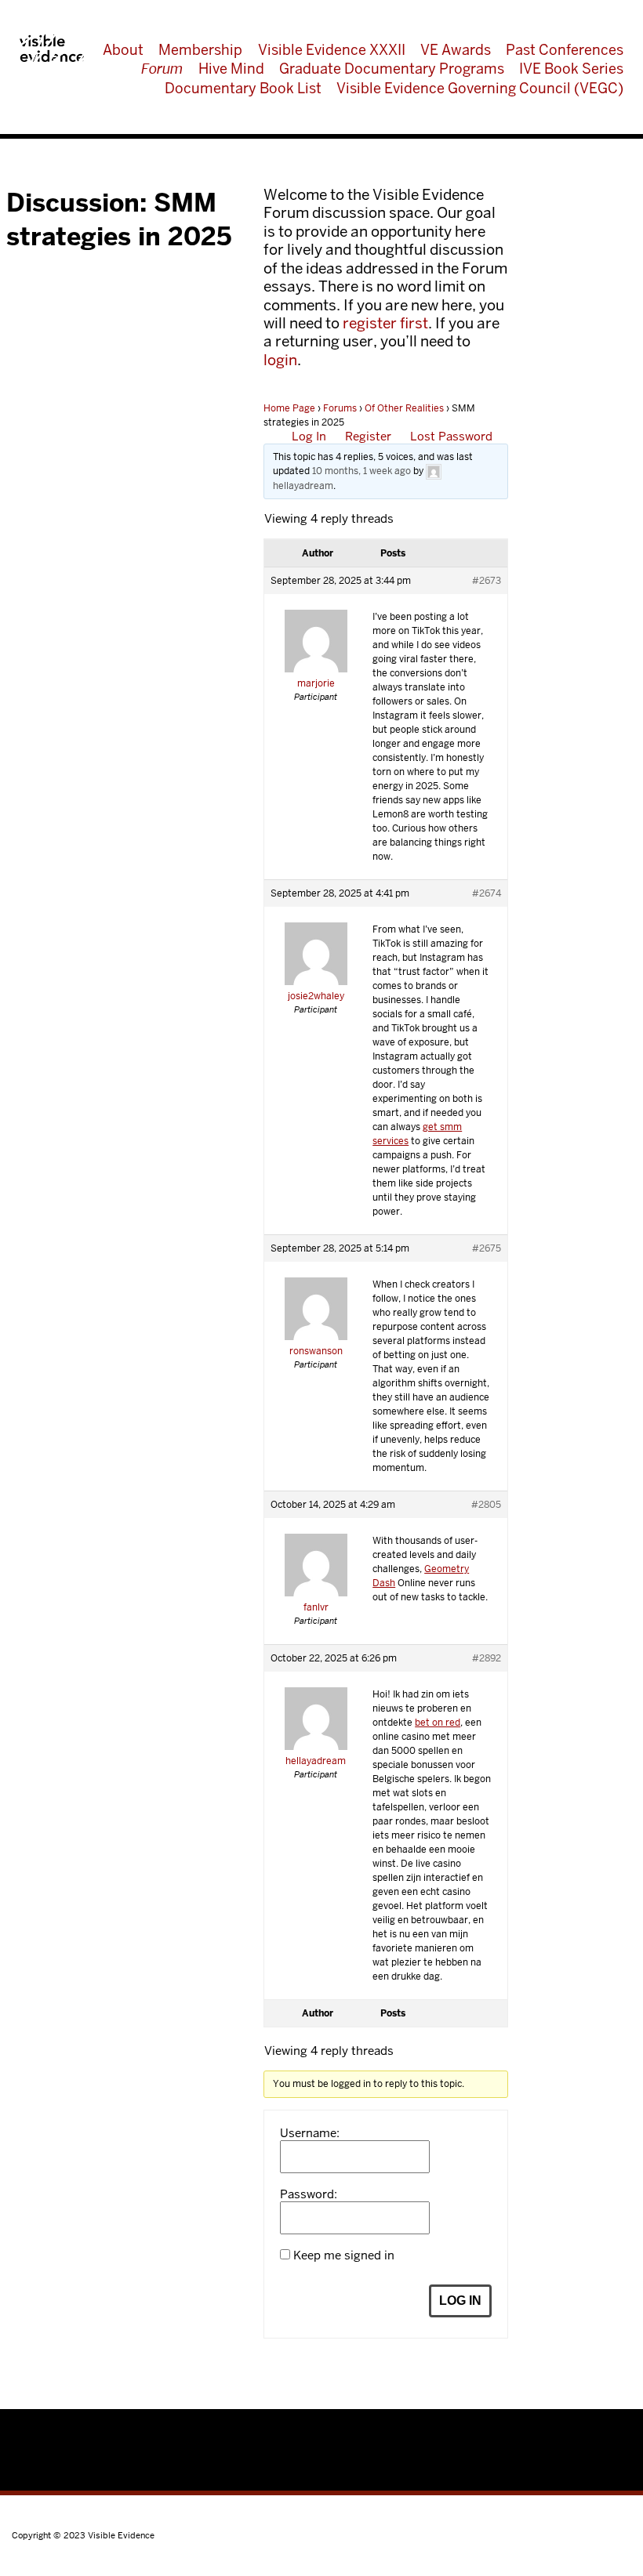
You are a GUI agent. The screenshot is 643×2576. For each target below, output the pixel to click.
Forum (162, 69)
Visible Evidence (52, 48)
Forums (340, 408)
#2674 (487, 893)
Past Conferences (565, 50)
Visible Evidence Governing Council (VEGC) (480, 88)
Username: (310, 2133)
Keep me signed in (344, 2255)
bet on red (438, 1723)
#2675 (487, 1248)
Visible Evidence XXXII (332, 50)
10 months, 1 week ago (361, 471)
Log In (309, 436)
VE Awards (456, 50)
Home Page (289, 408)
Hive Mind (231, 69)
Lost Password (451, 436)
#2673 (487, 581)
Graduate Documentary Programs (392, 69)
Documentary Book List (243, 88)
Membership (200, 50)
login (280, 360)
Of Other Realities (404, 408)
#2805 (486, 1505)
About (123, 50)
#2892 (487, 1658)
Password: (309, 2194)
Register (368, 436)
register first (385, 323)
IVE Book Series (571, 69)
